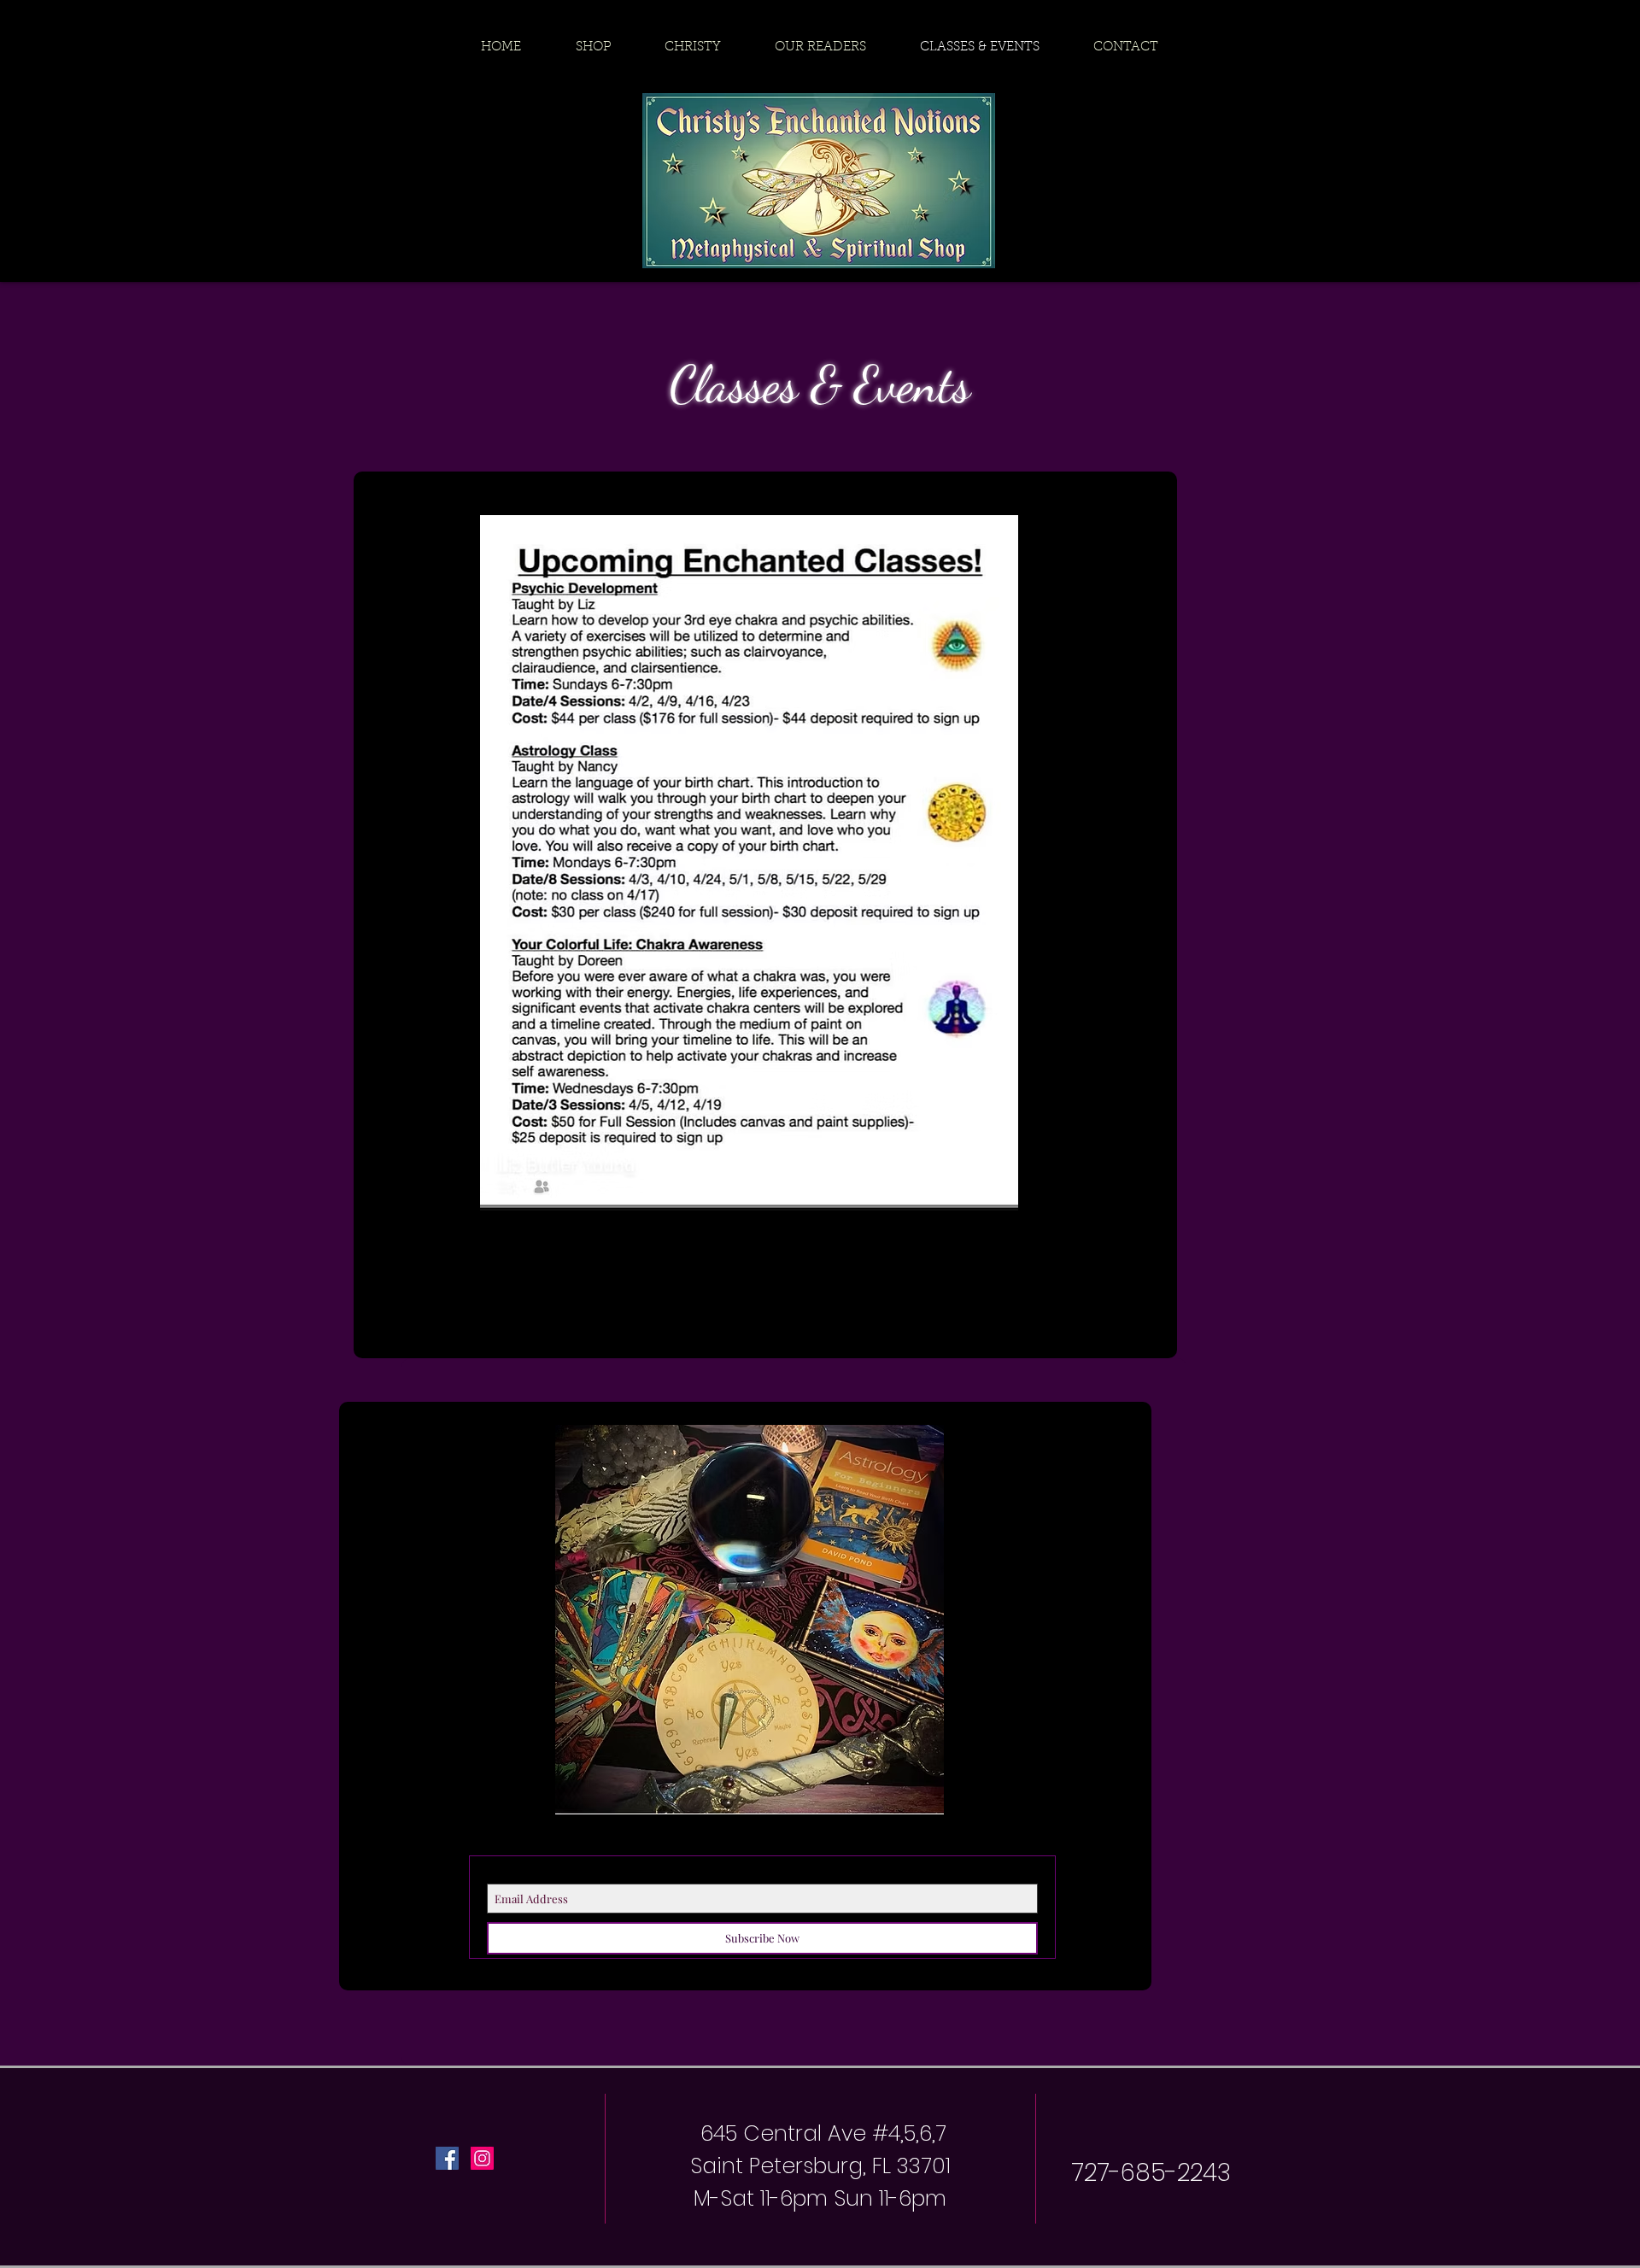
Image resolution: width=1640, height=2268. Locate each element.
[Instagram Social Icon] (482, 2158)
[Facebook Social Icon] (447, 2158)
